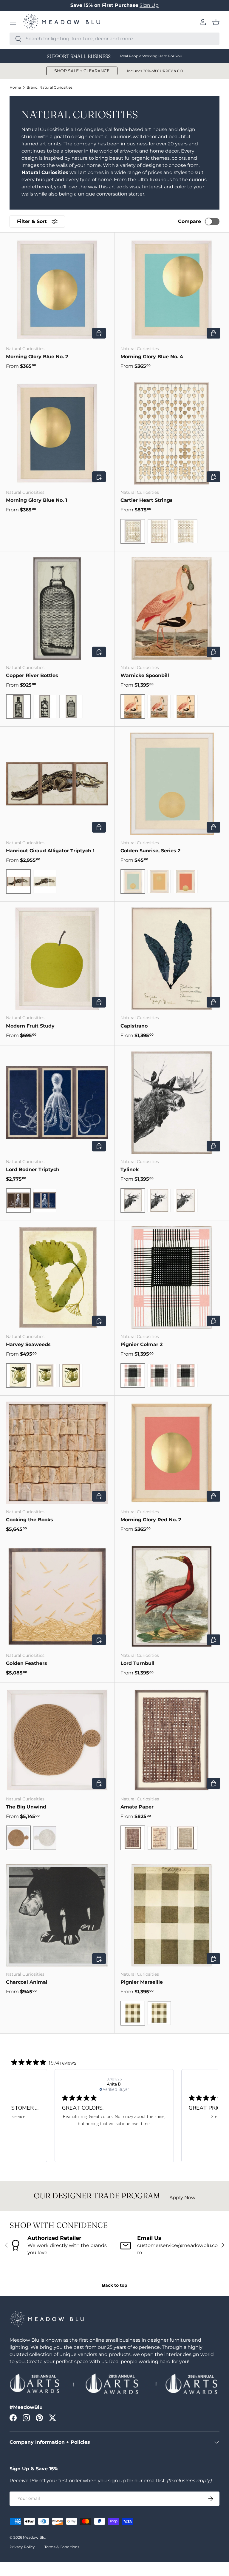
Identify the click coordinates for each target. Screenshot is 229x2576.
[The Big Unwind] (57, 1740)
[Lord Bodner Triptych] (57, 1103)
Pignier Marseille (142, 1982)
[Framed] (159, 2013)
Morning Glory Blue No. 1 (37, 500)
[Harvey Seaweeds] (57, 1278)
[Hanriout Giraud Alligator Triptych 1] (57, 784)
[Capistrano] (172, 959)
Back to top (115, 2285)
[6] (186, 882)
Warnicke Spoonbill (145, 675)
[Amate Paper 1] (159, 1838)
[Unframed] (186, 531)
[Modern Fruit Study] (57, 959)
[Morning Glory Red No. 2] (172, 1453)
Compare (189, 221)
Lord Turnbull (137, 1663)
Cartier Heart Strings (147, 500)
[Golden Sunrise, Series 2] (172, 784)
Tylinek (130, 1169)
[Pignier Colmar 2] (172, 1278)
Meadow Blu (34, 2537)
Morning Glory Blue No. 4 (152, 357)
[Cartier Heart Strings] (172, 433)
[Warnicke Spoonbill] (172, 609)
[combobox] (114, 39)
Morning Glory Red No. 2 (151, 1520)
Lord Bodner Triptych (33, 1169)
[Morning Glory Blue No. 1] (57, 433)
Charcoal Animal (27, 1982)
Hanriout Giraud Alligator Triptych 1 (50, 851)
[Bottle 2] (45, 706)
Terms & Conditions (62, 2547)
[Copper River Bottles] (57, 609)
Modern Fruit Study (30, 1026)
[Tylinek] (172, 1103)
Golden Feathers (27, 1663)
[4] (159, 882)
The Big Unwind (26, 1807)
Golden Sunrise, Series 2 (150, 851)
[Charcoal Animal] (57, 1915)
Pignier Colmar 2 (141, 1344)
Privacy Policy (22, 2547)
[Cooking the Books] (57, 1453)
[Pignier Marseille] (172, 1915)
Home (15, 87)
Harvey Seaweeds (28, 1344)
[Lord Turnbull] (172, 1596)
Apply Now (182, 2198)
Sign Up (149, 5)
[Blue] (45, 1201)
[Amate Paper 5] (186, 1838)
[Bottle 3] (71, 706)
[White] (45, 1838)
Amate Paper (137, 1807)
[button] (216, 22)
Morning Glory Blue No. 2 (37, 357)
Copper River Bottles (32, 675)
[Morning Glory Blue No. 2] (57, 290)
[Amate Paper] (172, 1740)
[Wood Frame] (159, 531)
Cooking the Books (30, 1520)
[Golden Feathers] (57, 1596)
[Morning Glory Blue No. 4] (172, 290)
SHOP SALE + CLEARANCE (82, 71)
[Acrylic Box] (186, 706)
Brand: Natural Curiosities (49, 87)
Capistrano (134, 1026)
